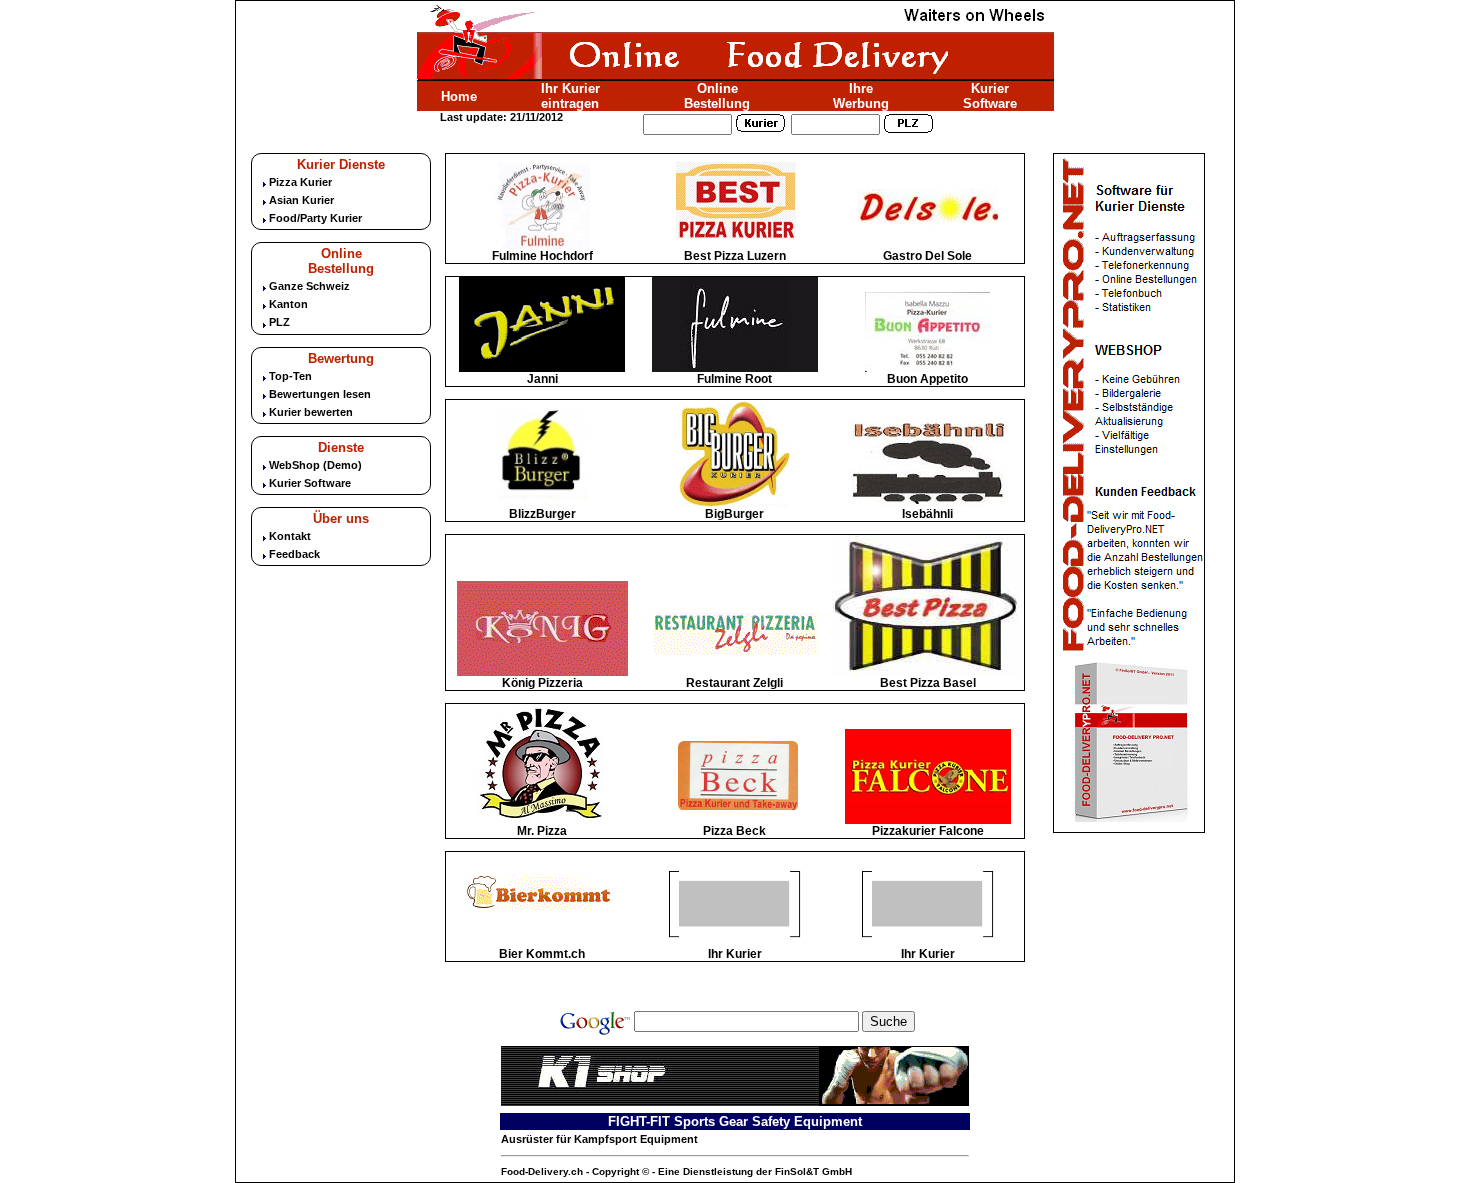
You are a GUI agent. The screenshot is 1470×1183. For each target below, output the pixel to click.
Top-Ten (290, 376)
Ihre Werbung (861, 96)
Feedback (294, 554)
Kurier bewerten (311, 412)
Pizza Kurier (300, 182)
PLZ (279, 322)
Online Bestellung (717, 96)
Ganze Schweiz (309, 286)
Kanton (288, 304)
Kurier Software (990, 96)
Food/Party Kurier (315, 218)
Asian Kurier (301, 200)
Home (459, 96)
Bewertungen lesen (320, 394)
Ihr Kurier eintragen (570, 96)
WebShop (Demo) (315, 465)
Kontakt (290, 536)
